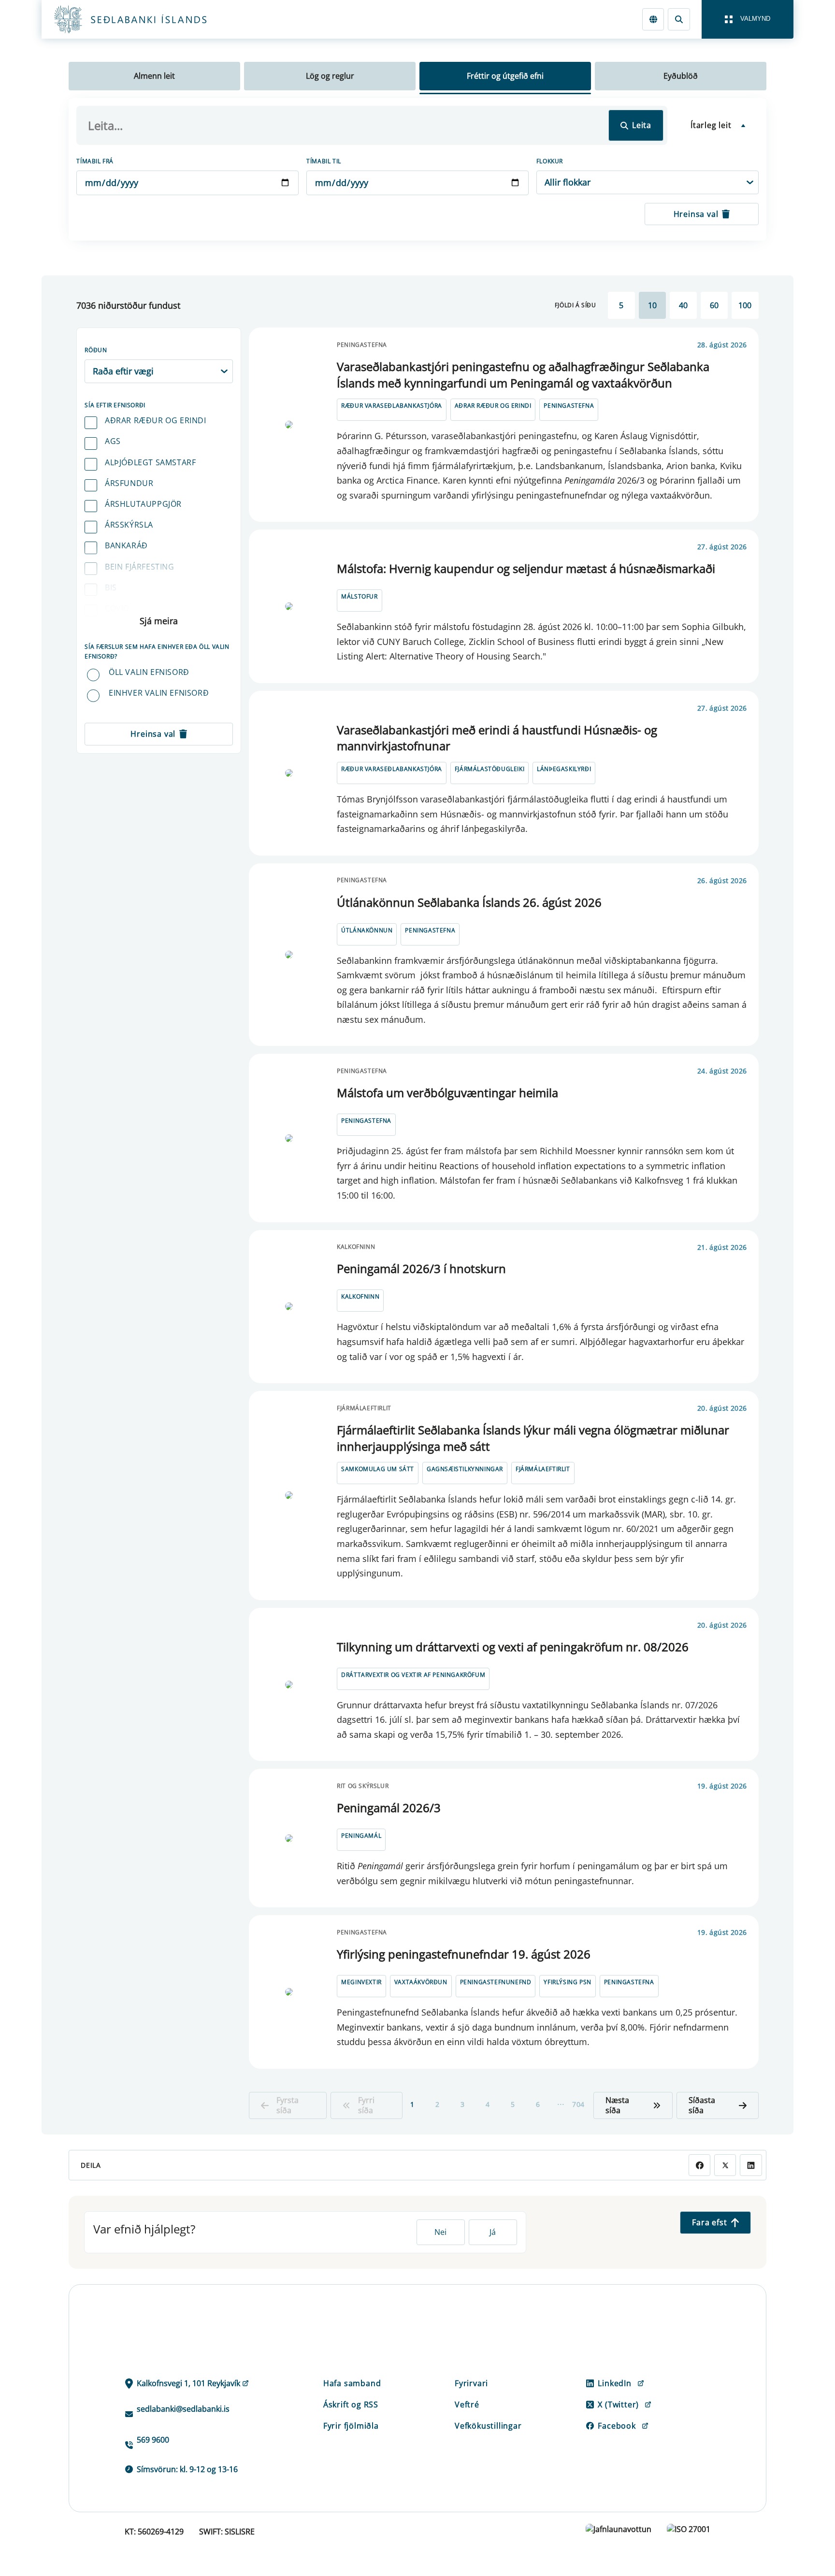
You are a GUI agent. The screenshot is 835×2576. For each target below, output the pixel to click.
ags (113, 441)
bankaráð (126, 545)
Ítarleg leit (711, 125)
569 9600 (153, 2440)
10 (652, 305)
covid (117, 608)
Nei (440, 2232)
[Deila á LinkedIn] (751, 2165)
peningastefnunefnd (496, 1982)
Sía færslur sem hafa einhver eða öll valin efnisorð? (157, 651)
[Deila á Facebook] (699, 2165)
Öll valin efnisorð (149, 672)
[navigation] (748, 19)
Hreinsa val (696, 214)
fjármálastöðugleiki (489, 769)
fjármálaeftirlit (543, 1469)
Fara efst (709, 2222)
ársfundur (129, 483)
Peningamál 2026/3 (389, 1808)
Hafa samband (352, 2383)
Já (493, 2232)
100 (745, 305)
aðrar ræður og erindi (156, 420)
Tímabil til (324, 161)
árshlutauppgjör (143, 504)
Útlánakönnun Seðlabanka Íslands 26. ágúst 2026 (469, 902)
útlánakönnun (367, 930)
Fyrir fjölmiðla (351, 2426)
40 (683, 305)
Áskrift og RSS (351, 2404)
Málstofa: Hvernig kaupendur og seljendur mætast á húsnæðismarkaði (526, 568)
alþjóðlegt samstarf (150, 462)
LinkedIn (614, 2383)
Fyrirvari (471, 2383)
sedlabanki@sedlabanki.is (183, 2409)
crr (113, 629)
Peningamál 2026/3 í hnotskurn (421, 1268)
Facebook (617, 2426)
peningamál (361, 1836)
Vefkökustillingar (488, 2426)
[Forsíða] (146, 19)
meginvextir (361, 1982)
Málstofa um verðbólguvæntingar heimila (447, 1093)
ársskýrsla (129, 525)
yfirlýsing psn (567, 1982)
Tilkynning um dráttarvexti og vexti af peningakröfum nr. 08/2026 (513, 1647)
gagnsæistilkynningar (465, 1469)
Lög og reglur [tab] (330, 76)
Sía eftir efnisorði (115, 405)
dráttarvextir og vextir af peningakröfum (413, 1675)
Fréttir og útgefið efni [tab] (505, 76)
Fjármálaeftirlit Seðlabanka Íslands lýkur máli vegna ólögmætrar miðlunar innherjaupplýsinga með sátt (533, 1438)
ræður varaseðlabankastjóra (392, 406)
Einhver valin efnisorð (159, 693)
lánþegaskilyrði (564, 769)
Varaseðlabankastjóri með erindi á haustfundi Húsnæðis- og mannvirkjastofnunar (497, 738)
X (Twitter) (618, 2404)
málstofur (359, 596)
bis (111, 587)
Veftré (467, 2404)
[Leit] (679, 19)
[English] (653, 19)
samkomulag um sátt (378, 1469)
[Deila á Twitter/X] (725, 2165)
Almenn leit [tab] (154, 76)
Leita (642, 125)
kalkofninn (360, 1296)
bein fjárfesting (140, 567)
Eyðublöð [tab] (681, 76)
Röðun (96, 350)
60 (714, 305)
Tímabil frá (95, 161)
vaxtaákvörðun (421, 1982)
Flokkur (550, 161)
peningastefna (569, 406)
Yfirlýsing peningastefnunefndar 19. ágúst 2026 (464, 1954)
